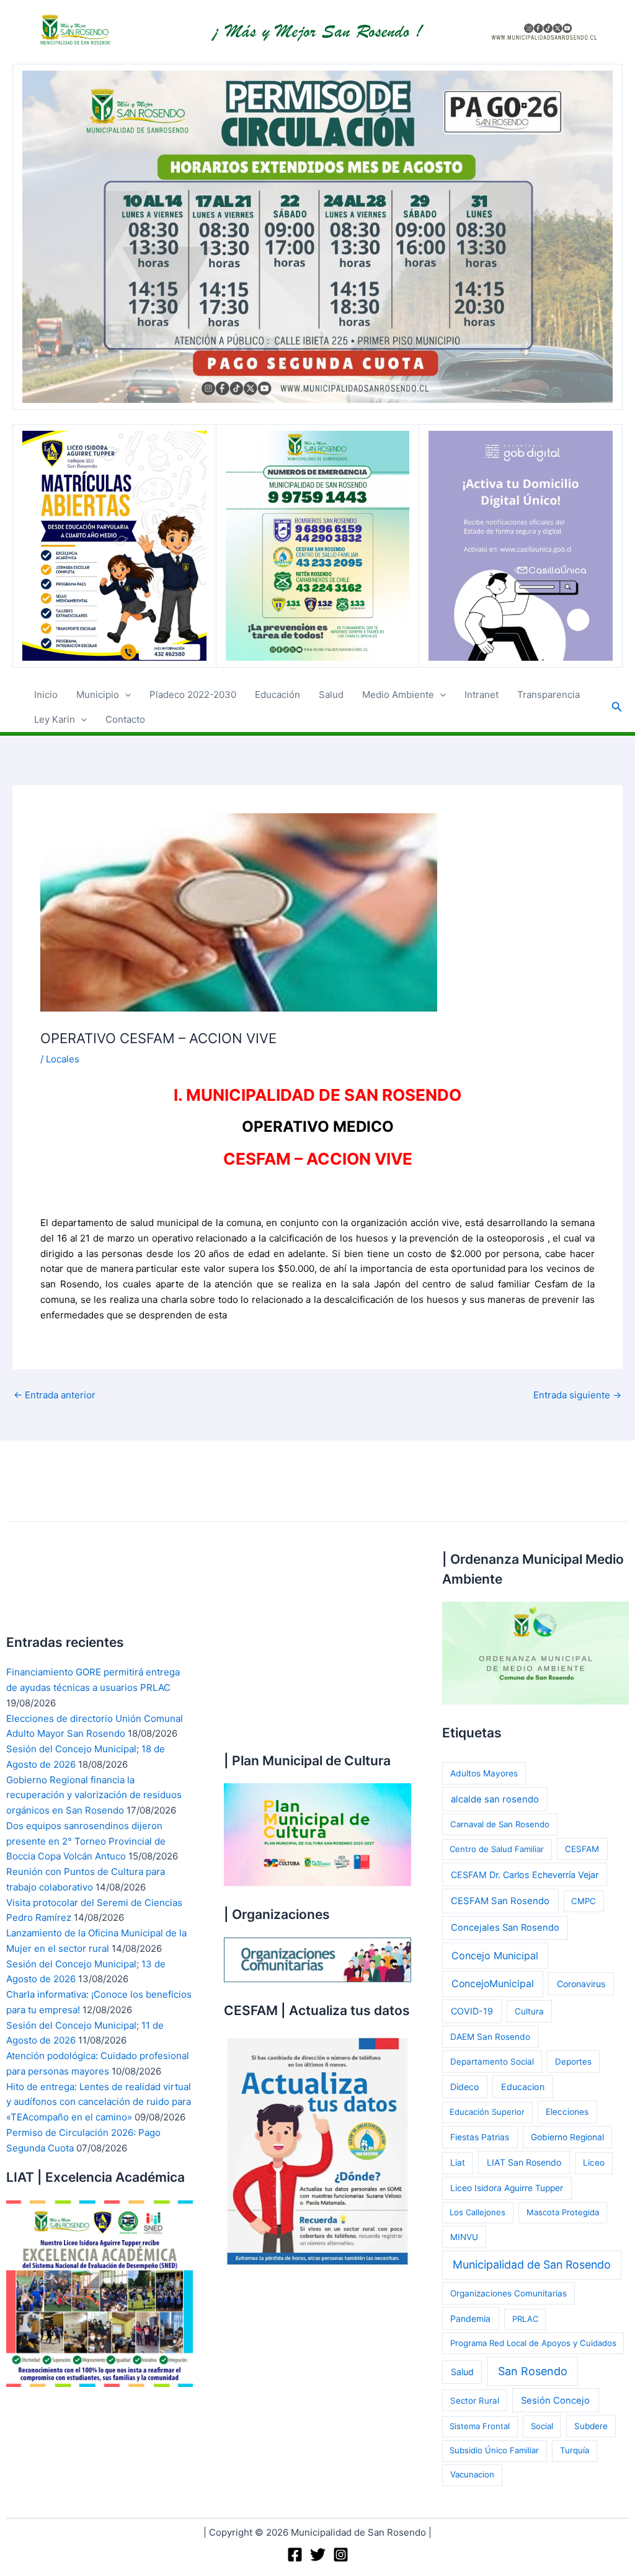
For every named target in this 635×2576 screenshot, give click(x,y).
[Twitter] (318, 2555)
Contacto (125, 719)
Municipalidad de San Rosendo (532, 2265)
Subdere (591, 2426)
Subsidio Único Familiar (494, 2450)
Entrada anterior (55, 1395)
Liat (458, 2163)
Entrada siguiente (577, 1395)
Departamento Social (492, 2062)
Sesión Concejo (555, 2401)
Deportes (573, 2062)
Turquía (575, 2450)
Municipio (98, 695)
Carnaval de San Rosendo (500, 1824)
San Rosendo (533, 2371)
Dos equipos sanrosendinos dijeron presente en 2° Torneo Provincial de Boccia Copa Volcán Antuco (86, 1841)
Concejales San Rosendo (505, 1928)
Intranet (482, 695)
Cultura (529, 2011)
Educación (278, 695)
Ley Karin (55, 719)
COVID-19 (472, 2011)
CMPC (584, 1901)
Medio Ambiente (398, 695)
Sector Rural (475, 2401)
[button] (125, 695)
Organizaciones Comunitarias (508, 2293)
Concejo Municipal (495, 1956)
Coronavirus (581, 1984)
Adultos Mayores (484, 1773)
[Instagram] (341, 2555)
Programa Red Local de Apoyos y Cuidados (533, 2343)
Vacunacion (472, 2474)
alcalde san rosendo (495, 1799)
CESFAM (582, 1849)
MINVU (464, 2237)
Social (542, 2426)
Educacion (523, 2087)
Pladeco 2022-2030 (193, 695)
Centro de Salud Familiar (497, 1849)
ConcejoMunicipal (493, 1984)
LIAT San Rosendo (524, 2162)
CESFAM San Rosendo (500, 1901)
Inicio (46, 695)
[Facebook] (295, 2555)
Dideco (464, 2087)
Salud (331, 695)
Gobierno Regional (567, 2137)
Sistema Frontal (480, 2426)
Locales (63, 1059)
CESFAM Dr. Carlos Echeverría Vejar (525, 1875)
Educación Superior (487, 2112)
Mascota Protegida (563, 2212)
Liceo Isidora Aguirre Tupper (507, 2188)
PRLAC (525, 2319)
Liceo (594, 2163)
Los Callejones (477, 2212)
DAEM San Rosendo (490, 2037)
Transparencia (548, 695)
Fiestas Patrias (480, 2137)
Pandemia (470, 2318)
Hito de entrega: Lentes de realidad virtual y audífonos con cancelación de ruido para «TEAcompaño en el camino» (99, 2102)
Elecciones (567, 2112)
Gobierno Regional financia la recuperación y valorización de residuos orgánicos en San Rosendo (94, 1795)
